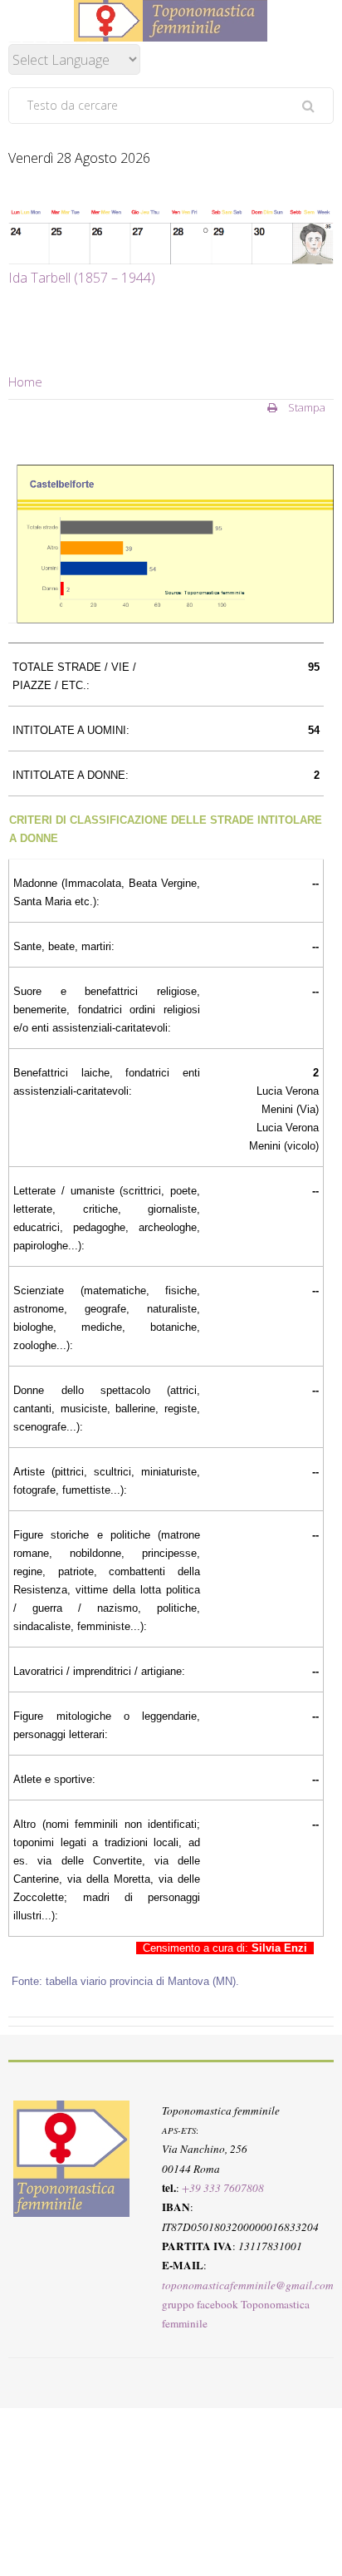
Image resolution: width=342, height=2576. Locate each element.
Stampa (305, 407)
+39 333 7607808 (223, 2188)
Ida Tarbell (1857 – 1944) (82, 278)
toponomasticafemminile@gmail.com (248, 2284)
